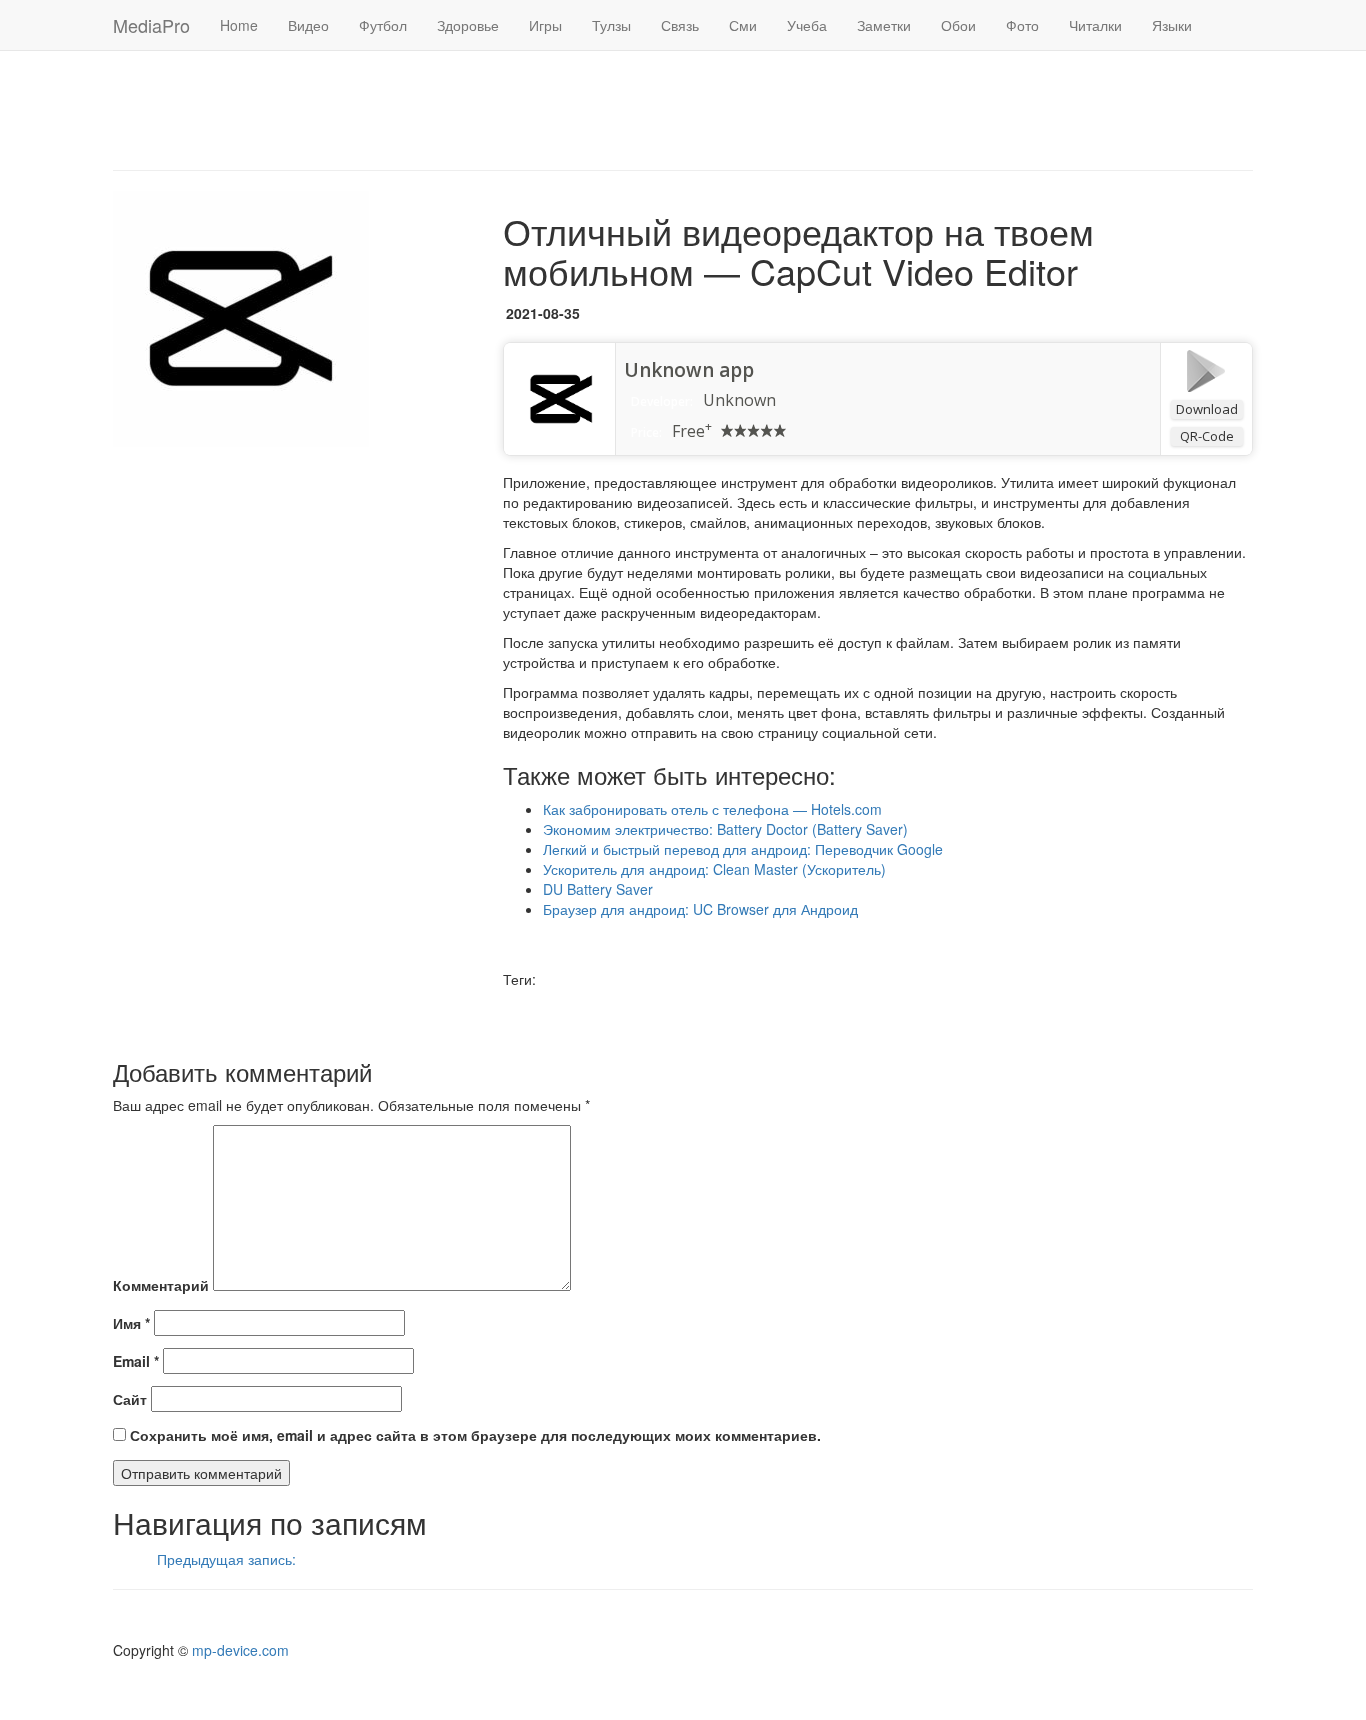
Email (136, 1361)
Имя (131, 1323)
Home (239, 25)
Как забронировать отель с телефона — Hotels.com (712, 809)
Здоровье (468, 25)
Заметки (884, 25)
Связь (680, 25)
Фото (1022, 25)
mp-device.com (240, 1650)
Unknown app (689, 370)
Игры (545, 25)
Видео (308, 25)
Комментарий (161, 1285)
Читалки (1095, 25)
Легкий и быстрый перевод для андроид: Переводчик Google (743, 849)
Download (1207, 409)
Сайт (130, 1399)
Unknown (739, 400)
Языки (1172, 25)
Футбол (383, 25)
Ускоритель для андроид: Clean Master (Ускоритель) (714, 869)
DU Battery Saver (598, 889)
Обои (958, 25)
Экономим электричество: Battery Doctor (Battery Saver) (725, 829)
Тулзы (611, 25)
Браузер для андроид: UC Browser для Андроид (700, 909)
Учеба (807, 25)
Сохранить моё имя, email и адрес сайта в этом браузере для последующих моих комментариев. (475, 1435)
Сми (743, 25)
